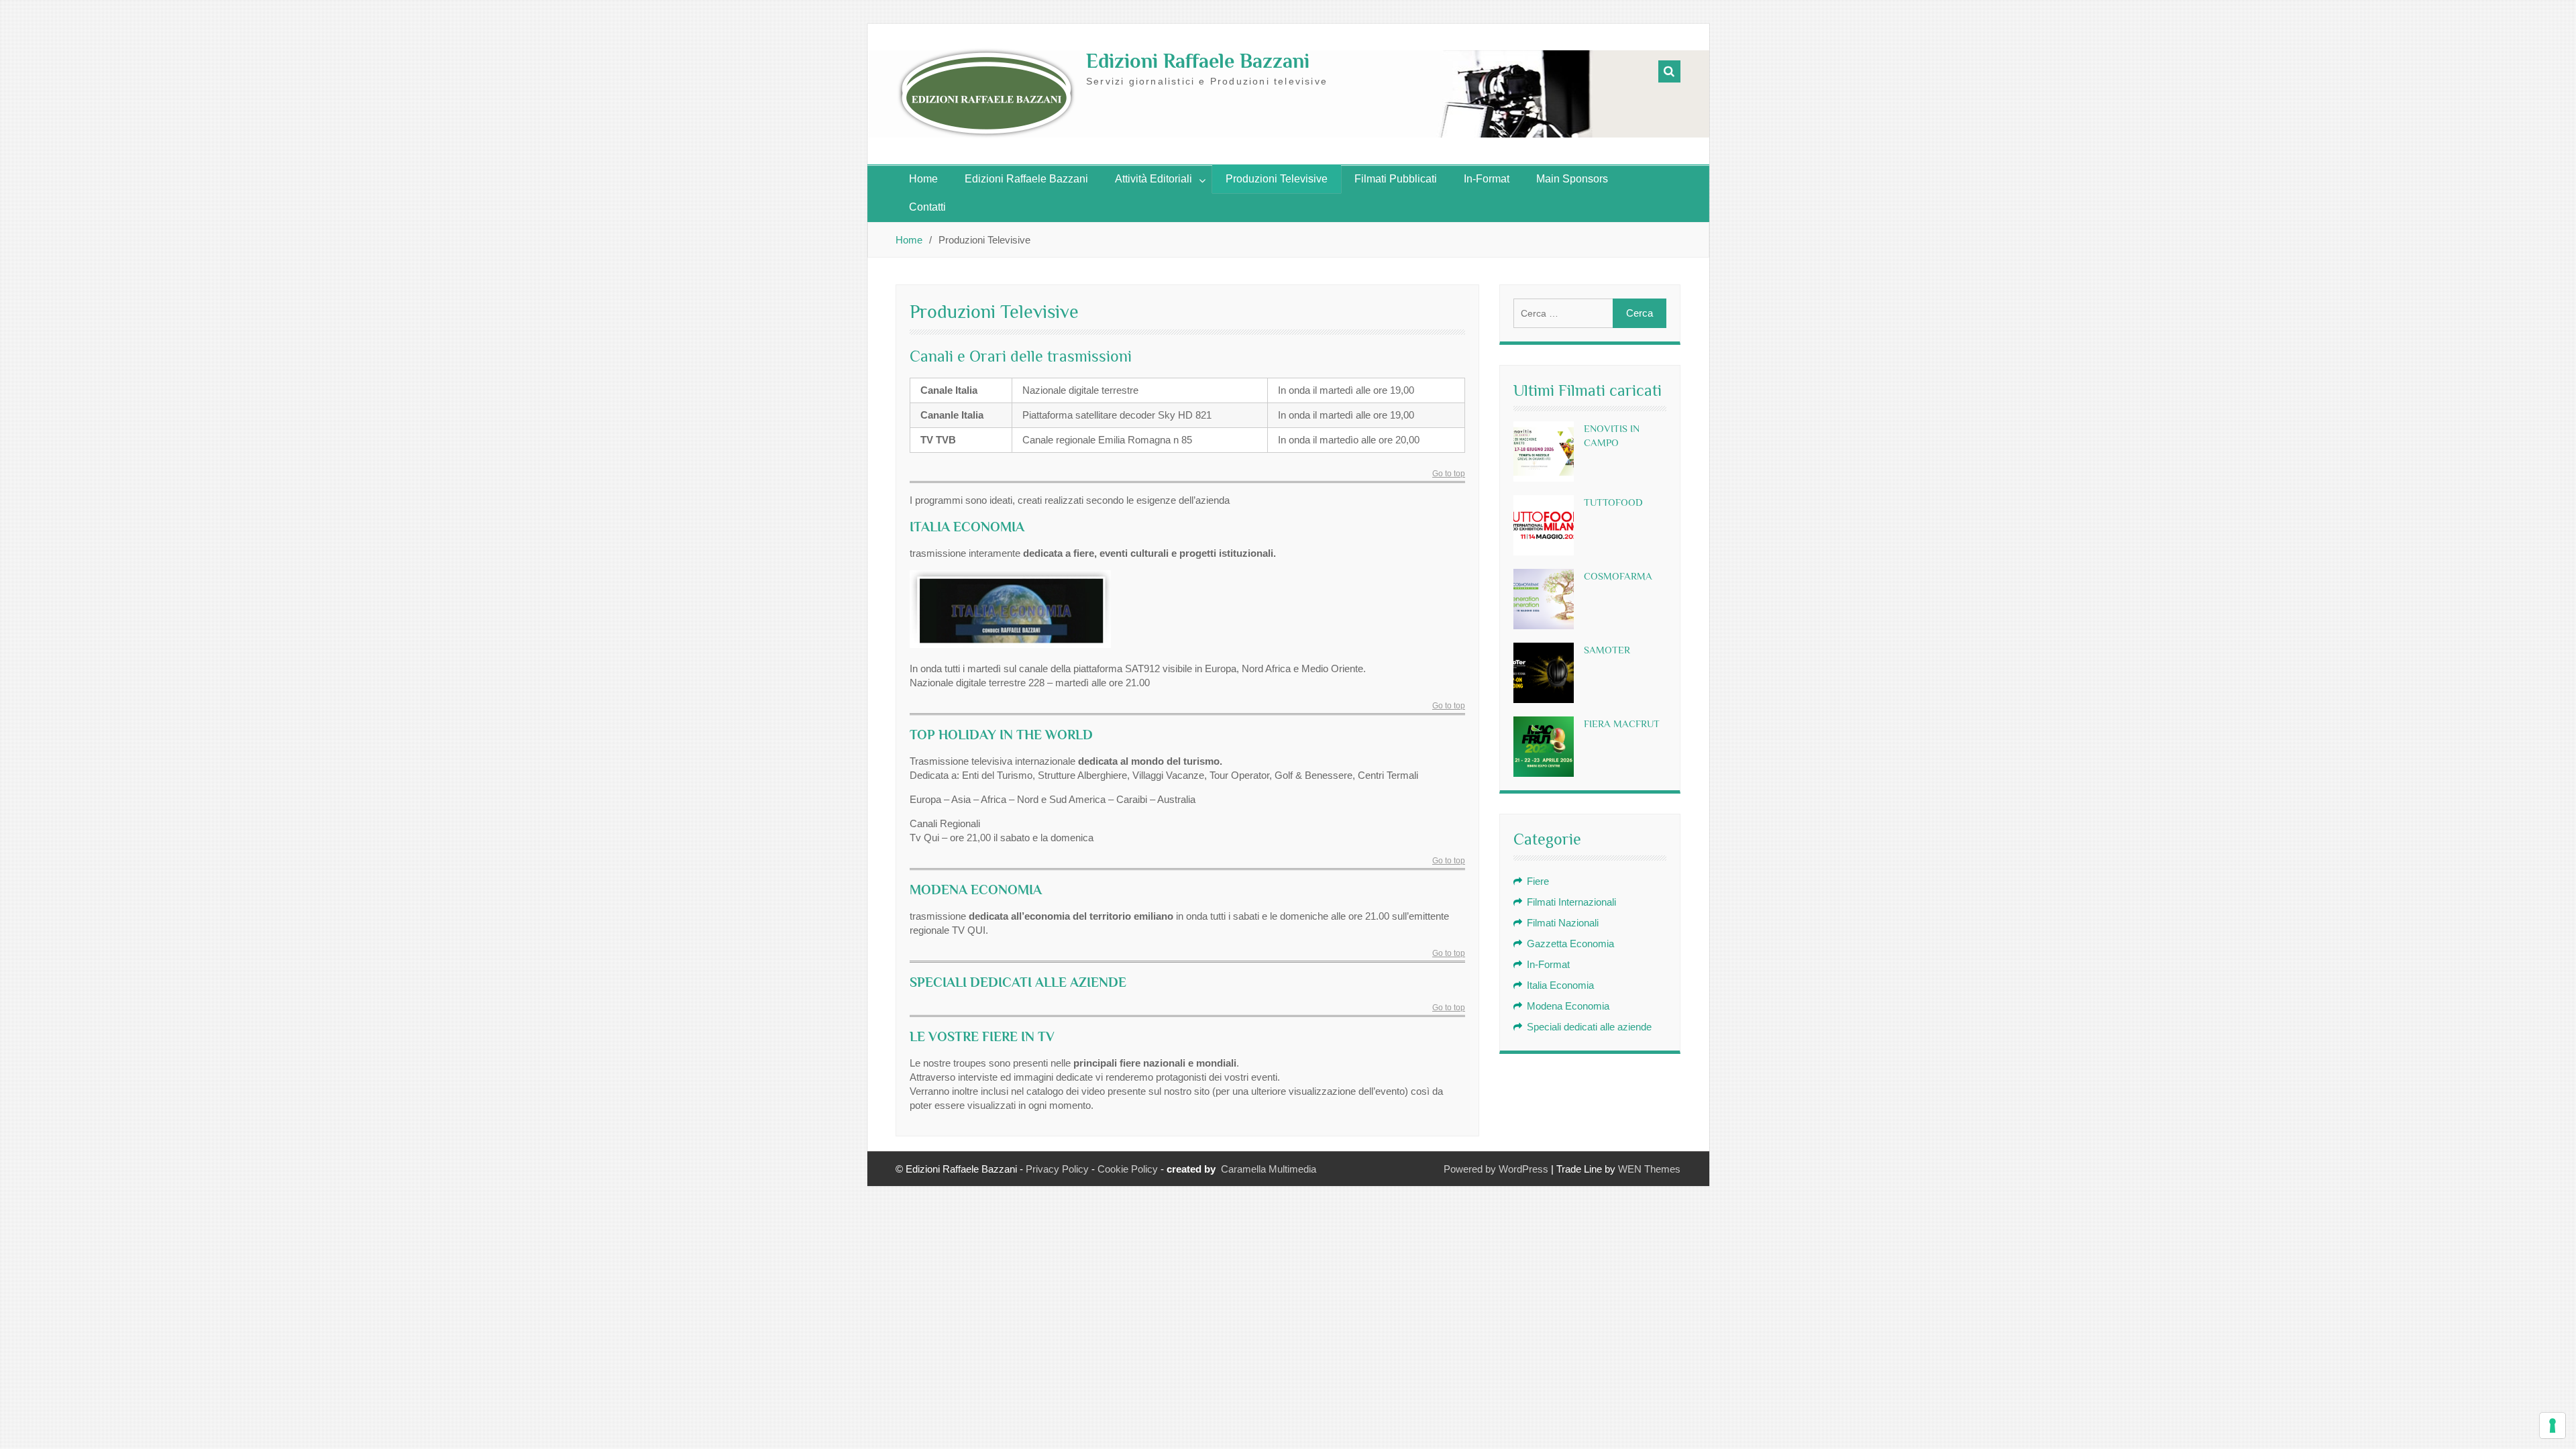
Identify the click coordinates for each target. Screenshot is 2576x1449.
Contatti (927, 207)
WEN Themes (1649, 1169)
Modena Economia (1568, 1006)
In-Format (1487, 179)
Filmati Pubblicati (1396, 179)
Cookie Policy (1128, 1169)
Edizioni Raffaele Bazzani (1198, 61)
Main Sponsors (1572, 179)
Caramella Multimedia (1269, 1169)
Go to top (1449, 474)
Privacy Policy (1057, 1169)
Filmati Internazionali (1571, 902)
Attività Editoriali (1153, 179)
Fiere (1538, 881)
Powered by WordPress (1496, 1169)
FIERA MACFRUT (1622, 723)
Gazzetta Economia (1570, 944)
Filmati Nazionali (1563, 923)
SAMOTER (1607, 650)
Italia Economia (1560, 985)
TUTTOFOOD (1613, 502)
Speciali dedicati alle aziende (1589, 1027)
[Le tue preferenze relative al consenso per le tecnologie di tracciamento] (2553, 1426)
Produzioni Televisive (1277, 179)
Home (923, 179)
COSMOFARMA (1618, 576)
